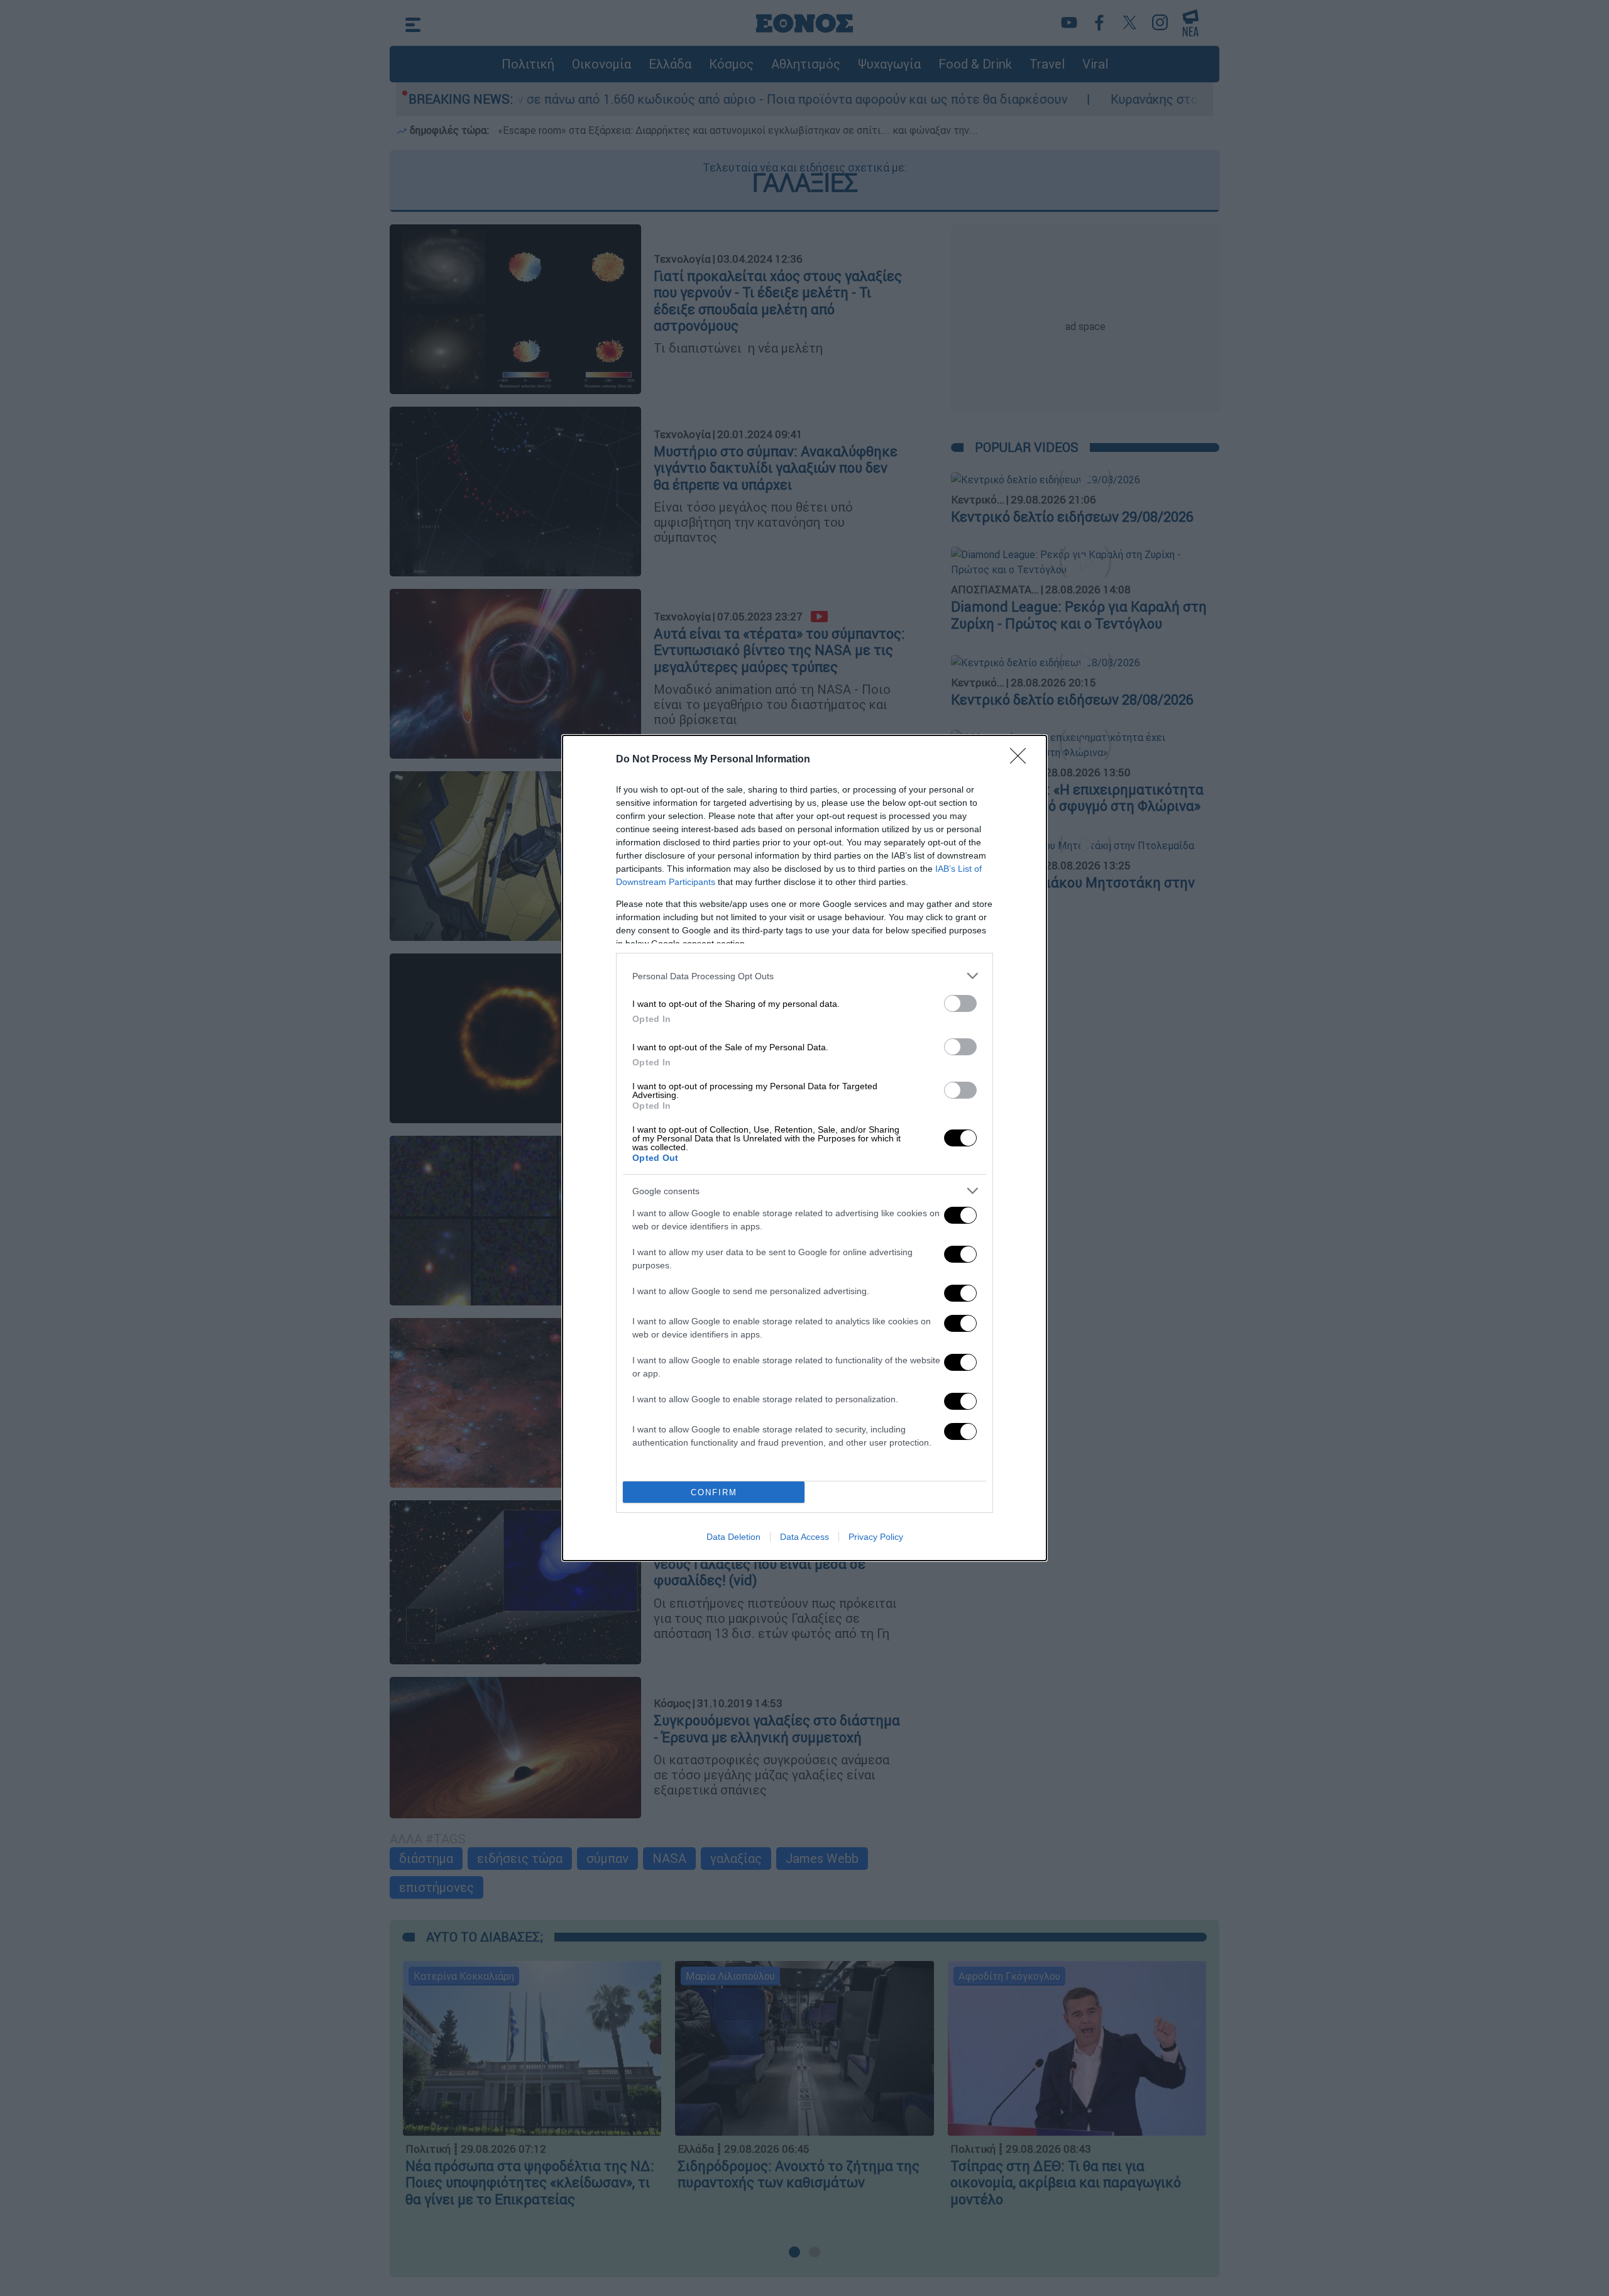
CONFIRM (714, 1492)
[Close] (1022, 760)
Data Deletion (733, 1537)
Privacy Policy (876, 1537)
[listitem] (804, 976)
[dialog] (804, 1148)
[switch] (960, 1003)
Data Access (804, 1537)
